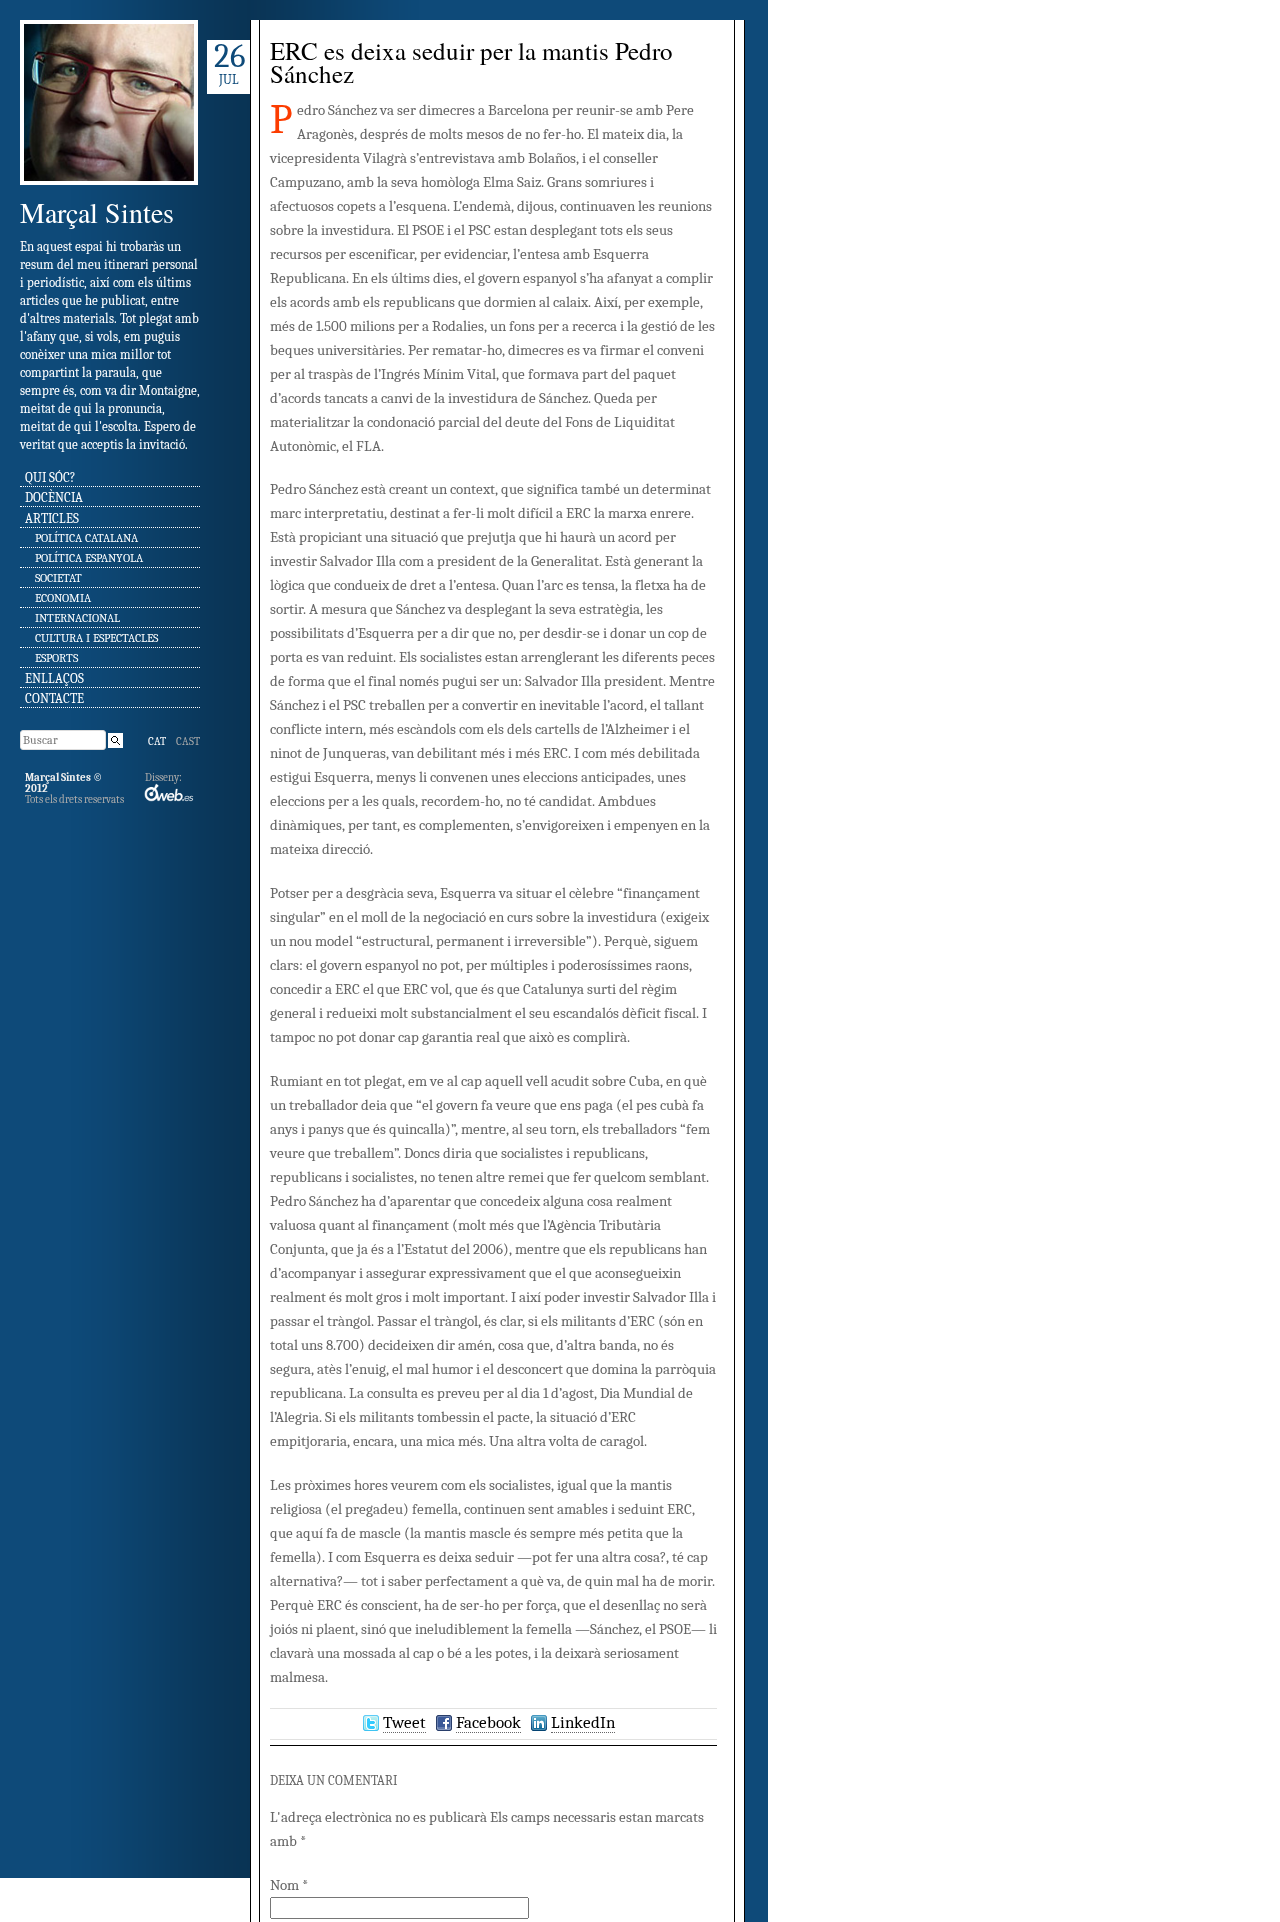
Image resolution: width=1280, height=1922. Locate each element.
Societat (58, 578)
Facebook (488, 1722)
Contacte (54, 698)
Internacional (77, 618)
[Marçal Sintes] (109, 192)
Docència (54, 497)
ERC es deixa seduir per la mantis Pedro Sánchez (471, 62)
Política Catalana (86, 538)
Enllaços (54, 678)
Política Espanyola (89, 558)
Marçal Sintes (97, 212)
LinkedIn (583, 1722)
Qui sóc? (50, 477)
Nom (289, 1885)
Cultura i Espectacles (96, 638)
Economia (63, 598)
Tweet (404, 1722)
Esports (56, 658)
